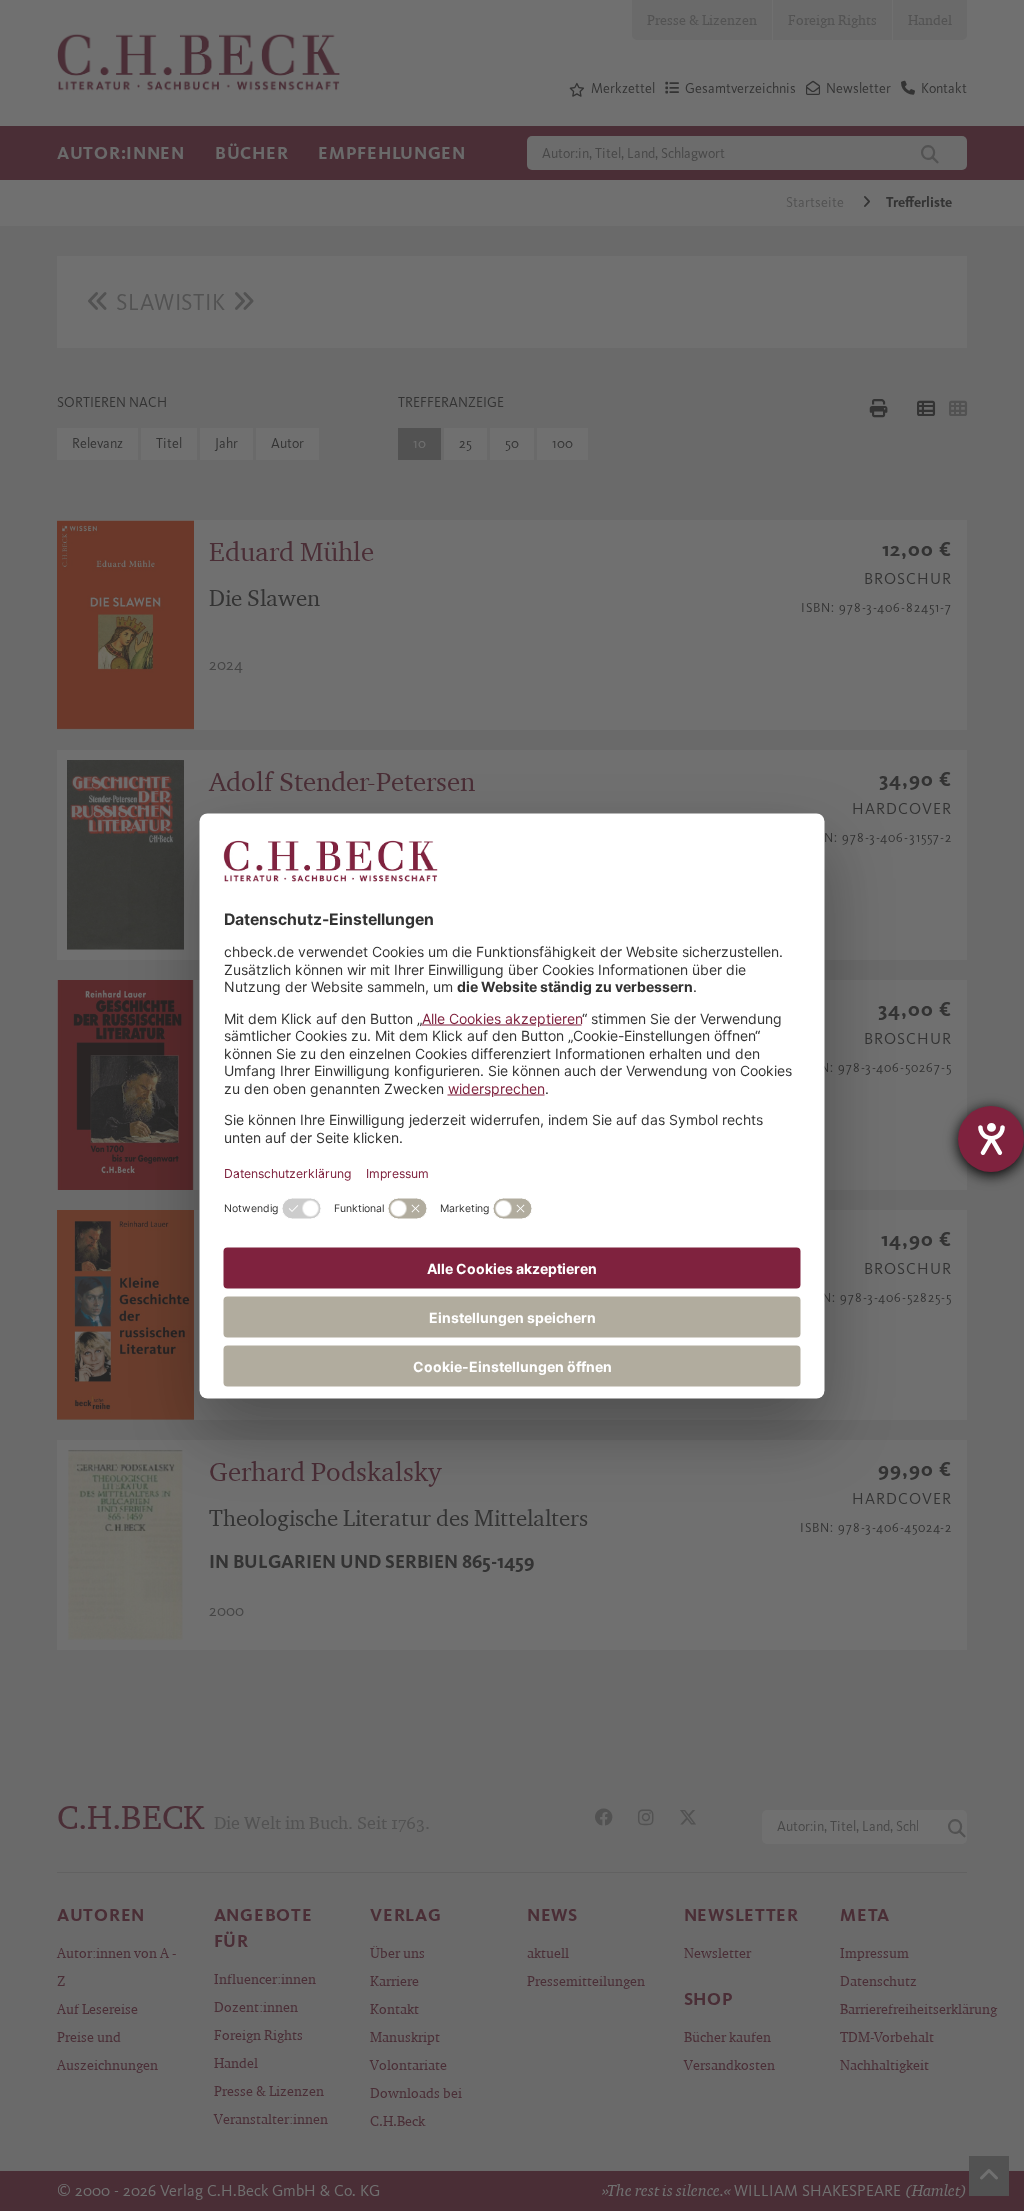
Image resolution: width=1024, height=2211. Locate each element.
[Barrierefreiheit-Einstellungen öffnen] (991, 1139)
